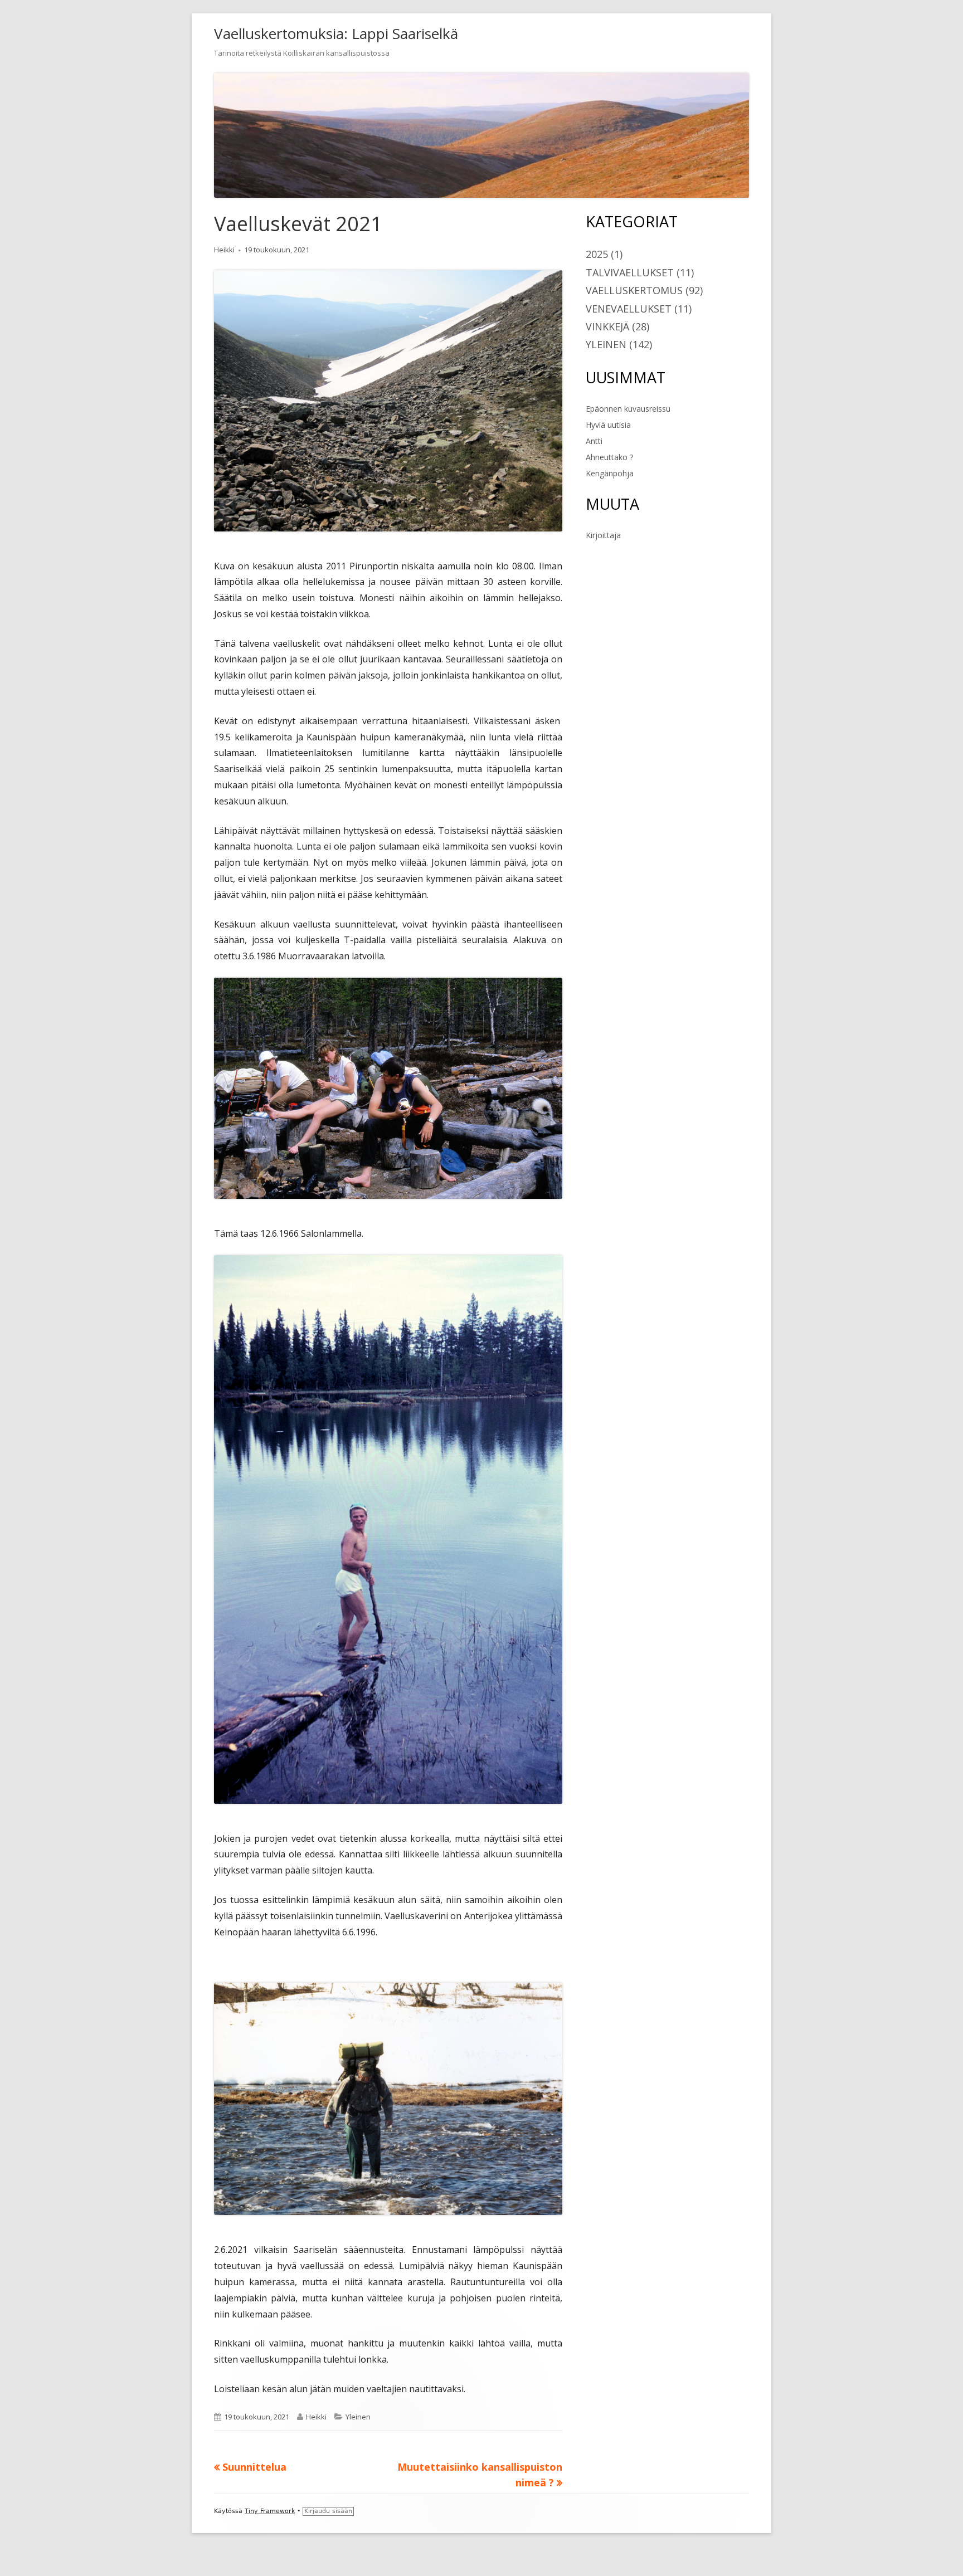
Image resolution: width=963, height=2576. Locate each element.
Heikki (224, 250)
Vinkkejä (607, 326)
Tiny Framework (270, 2511)
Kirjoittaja (603, 535)
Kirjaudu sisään (328, 2511)
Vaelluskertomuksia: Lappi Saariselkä (336, 33)
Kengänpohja (610, 473)
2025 (597, 254)
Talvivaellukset (630, 272)
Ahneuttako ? (609, 457)
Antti (594, 441)
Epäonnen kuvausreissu (628, 409)
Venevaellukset (629, 309)
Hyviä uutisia (608, 425)
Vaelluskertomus (634, 290)
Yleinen (358, 2417)
